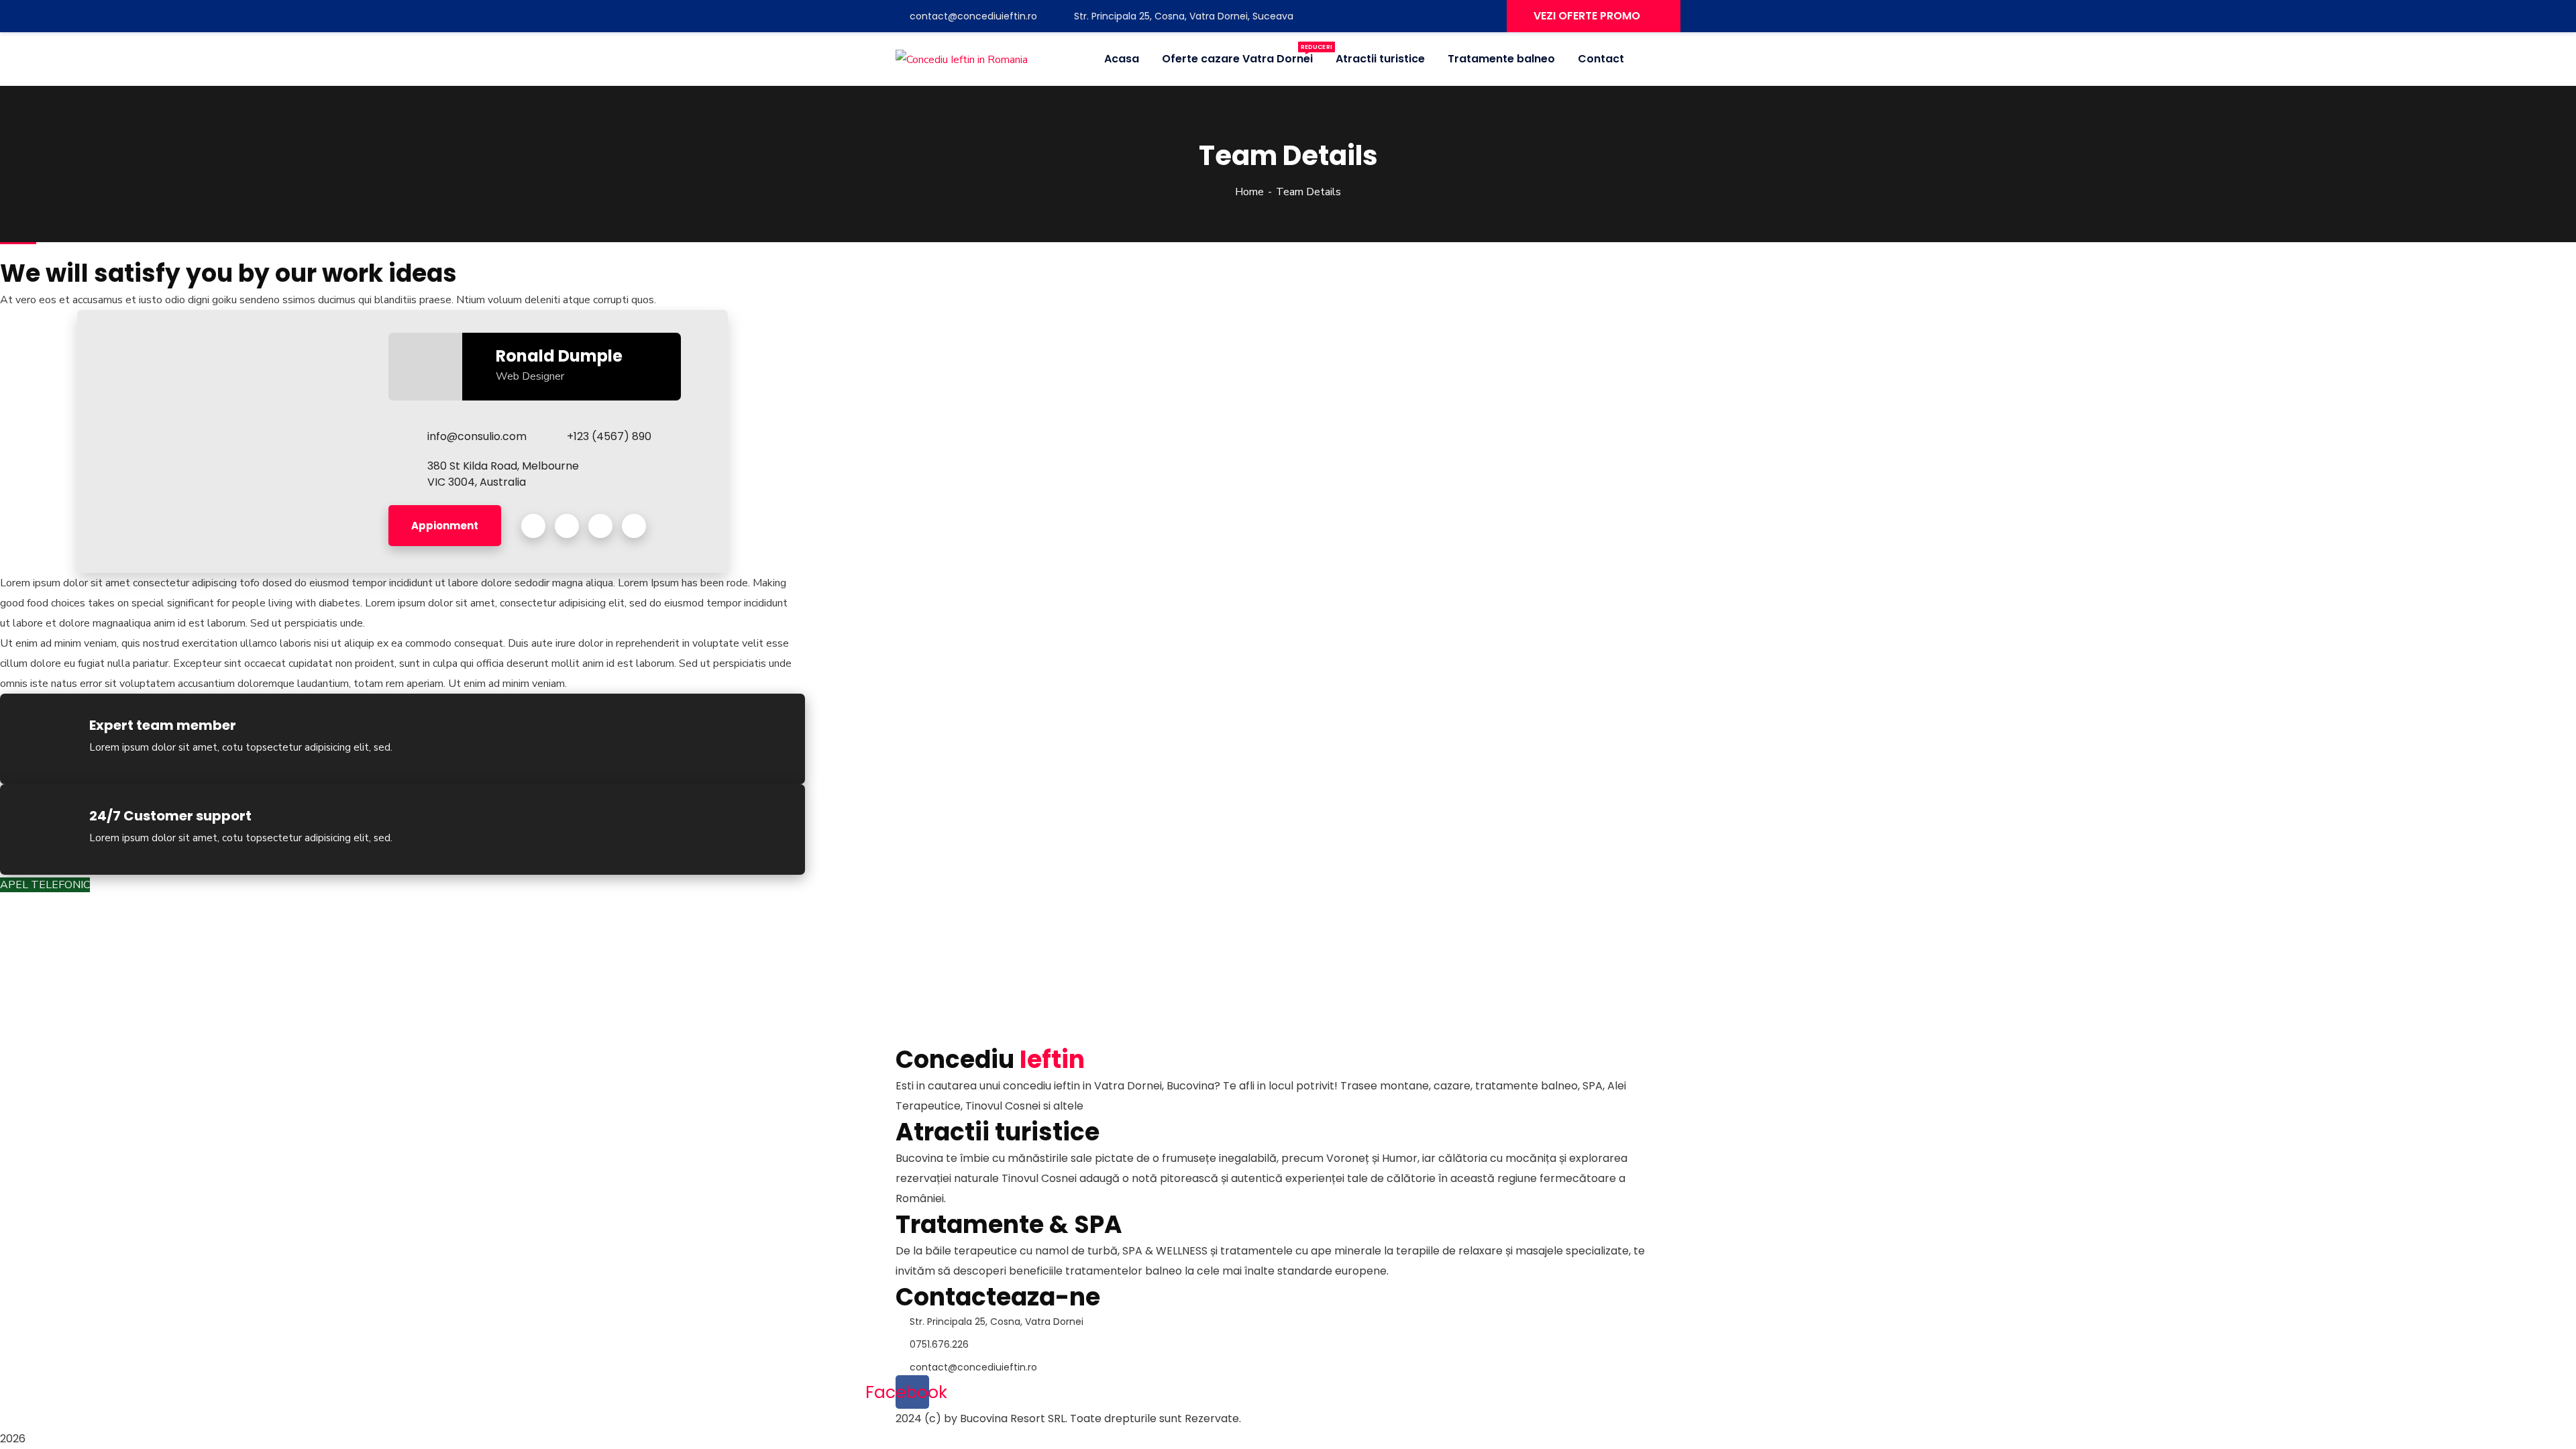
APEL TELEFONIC (45, 885)
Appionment (445, 526)
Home (1249, 192)
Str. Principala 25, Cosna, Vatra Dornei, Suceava (1182, 16)
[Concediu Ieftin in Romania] (962, 59)
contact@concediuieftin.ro (973, 16)
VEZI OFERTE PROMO (1587, 16)
